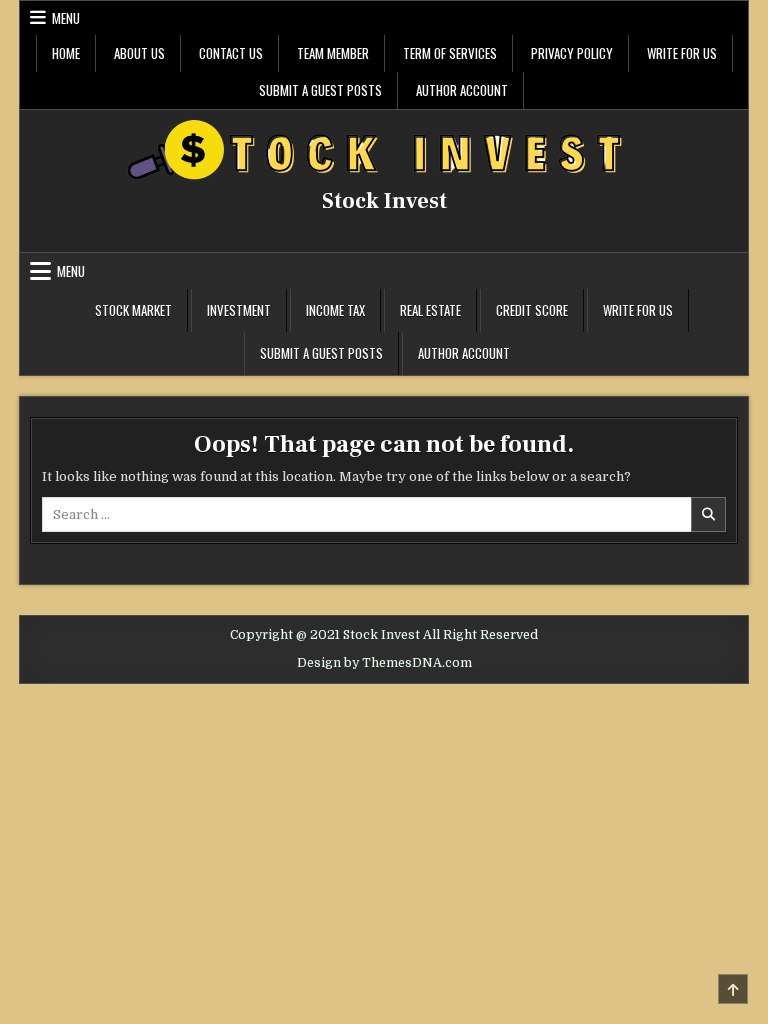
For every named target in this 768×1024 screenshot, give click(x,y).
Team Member (333, 53)
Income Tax (335, 310)
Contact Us (231, 53)
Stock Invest (384, 201)
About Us (139, 53)
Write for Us (682, 53)
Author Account (462, 90)
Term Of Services (450, 53)
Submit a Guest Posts (320, 90)
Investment (239, 310)
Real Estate (430, 310)
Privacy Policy (572, 53)
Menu (66, 18)
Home (66, 53)
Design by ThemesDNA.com (384, 663)
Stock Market (133, 310)
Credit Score (532, 310)
